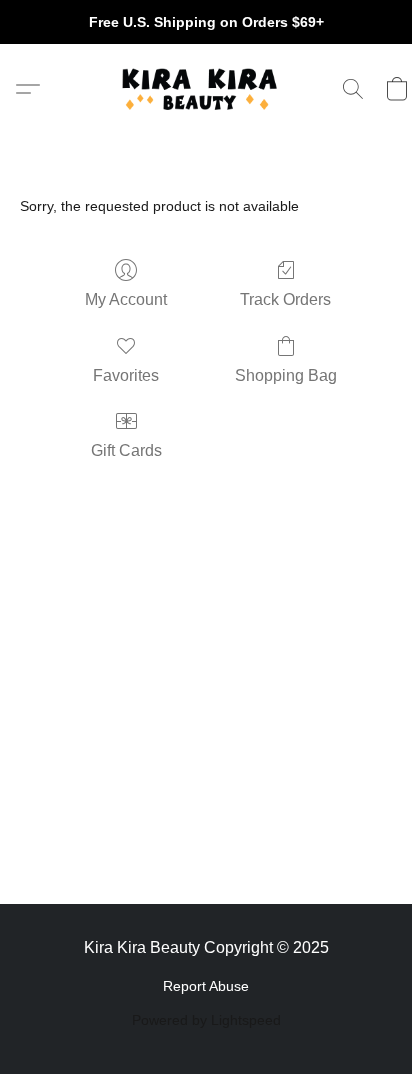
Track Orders (285, 299)
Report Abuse (206, 986)
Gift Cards (126, 450)
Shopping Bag (286, 375)
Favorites (126, 375)
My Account (126, 299)
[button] (206, 89)
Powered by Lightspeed (206, 1020)
